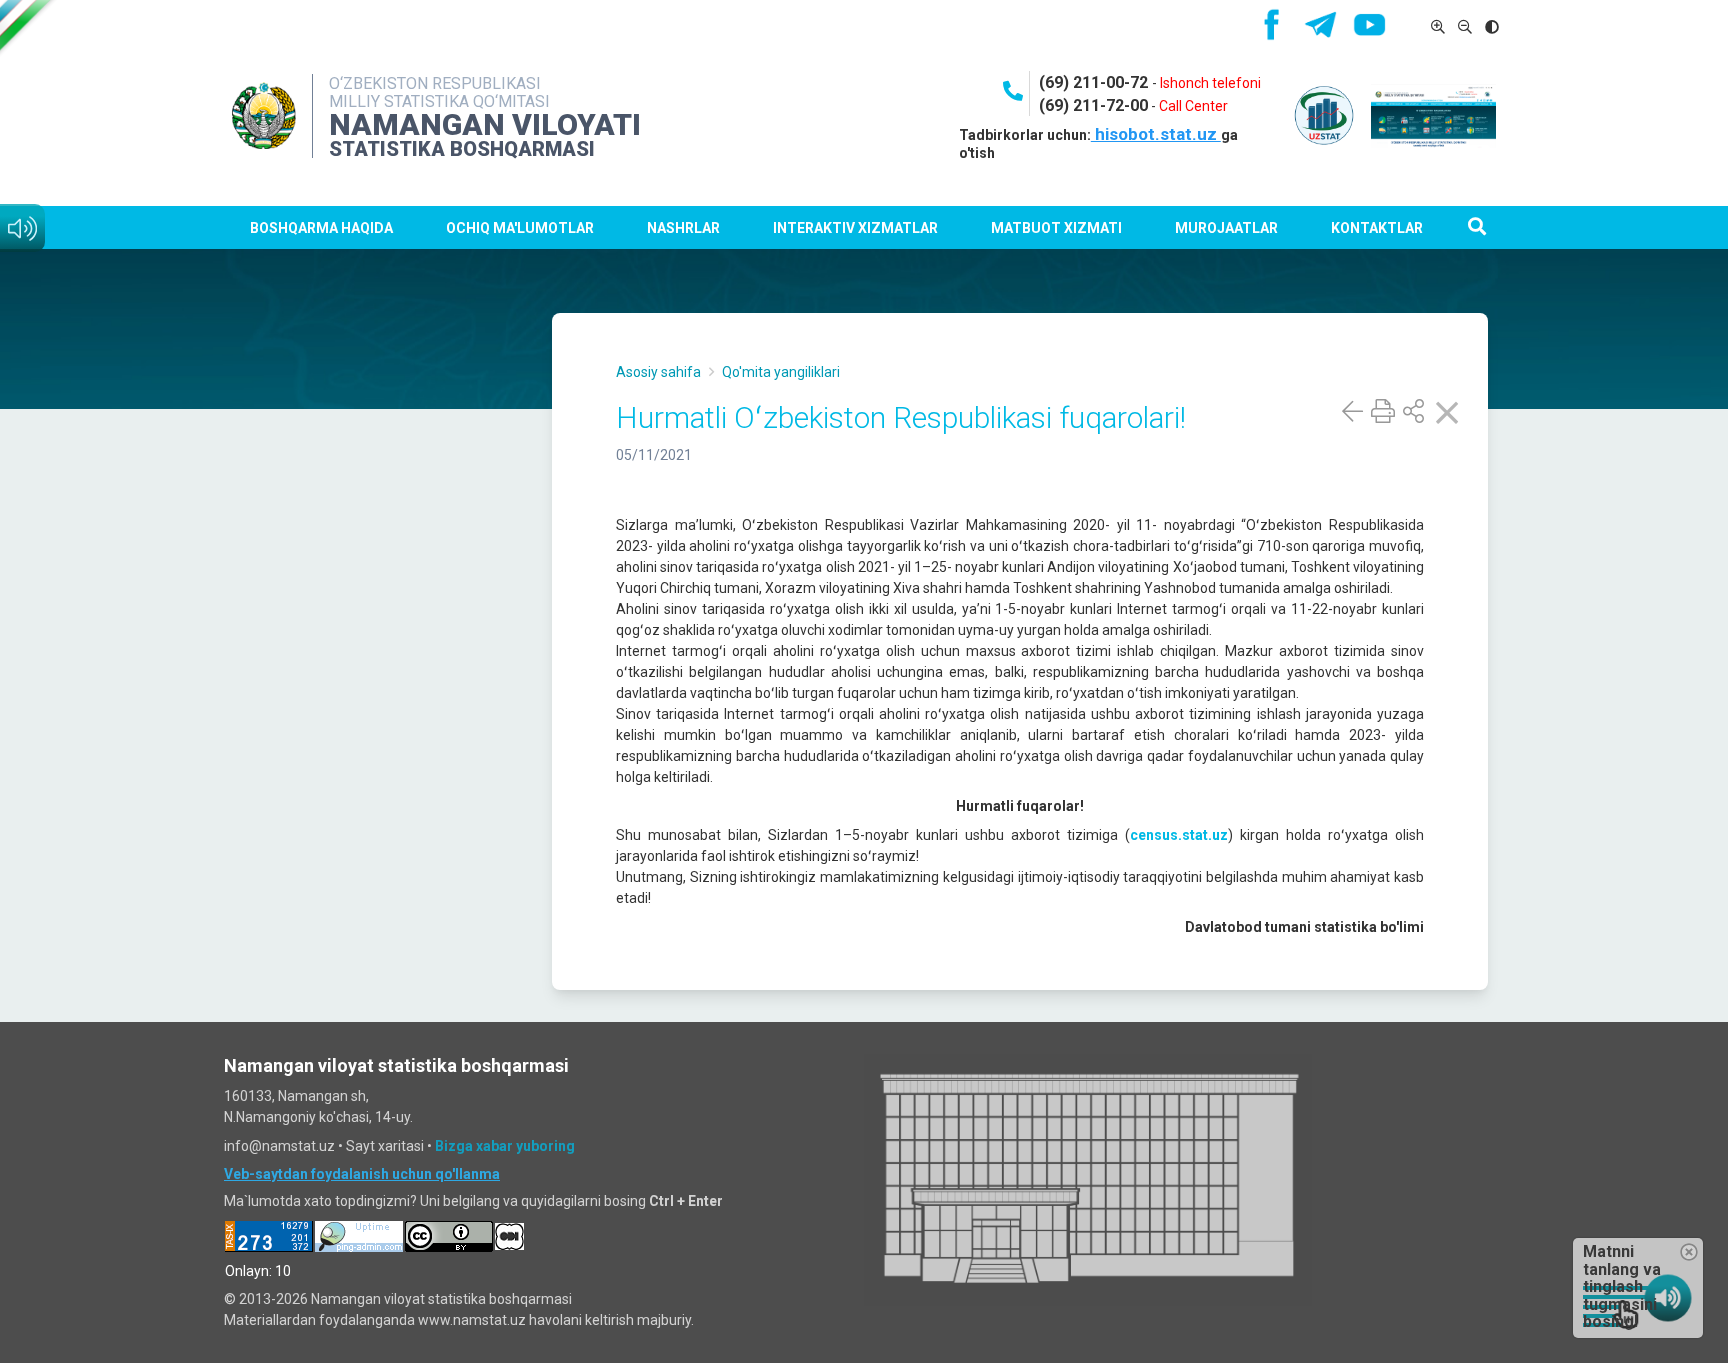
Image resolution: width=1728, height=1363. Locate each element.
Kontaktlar (1377, 228)
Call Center (1193, 106)
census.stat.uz (1179, 835)
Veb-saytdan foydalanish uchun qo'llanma (362, 1174)
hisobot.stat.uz (1156, 134)
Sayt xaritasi (385, 1146)
